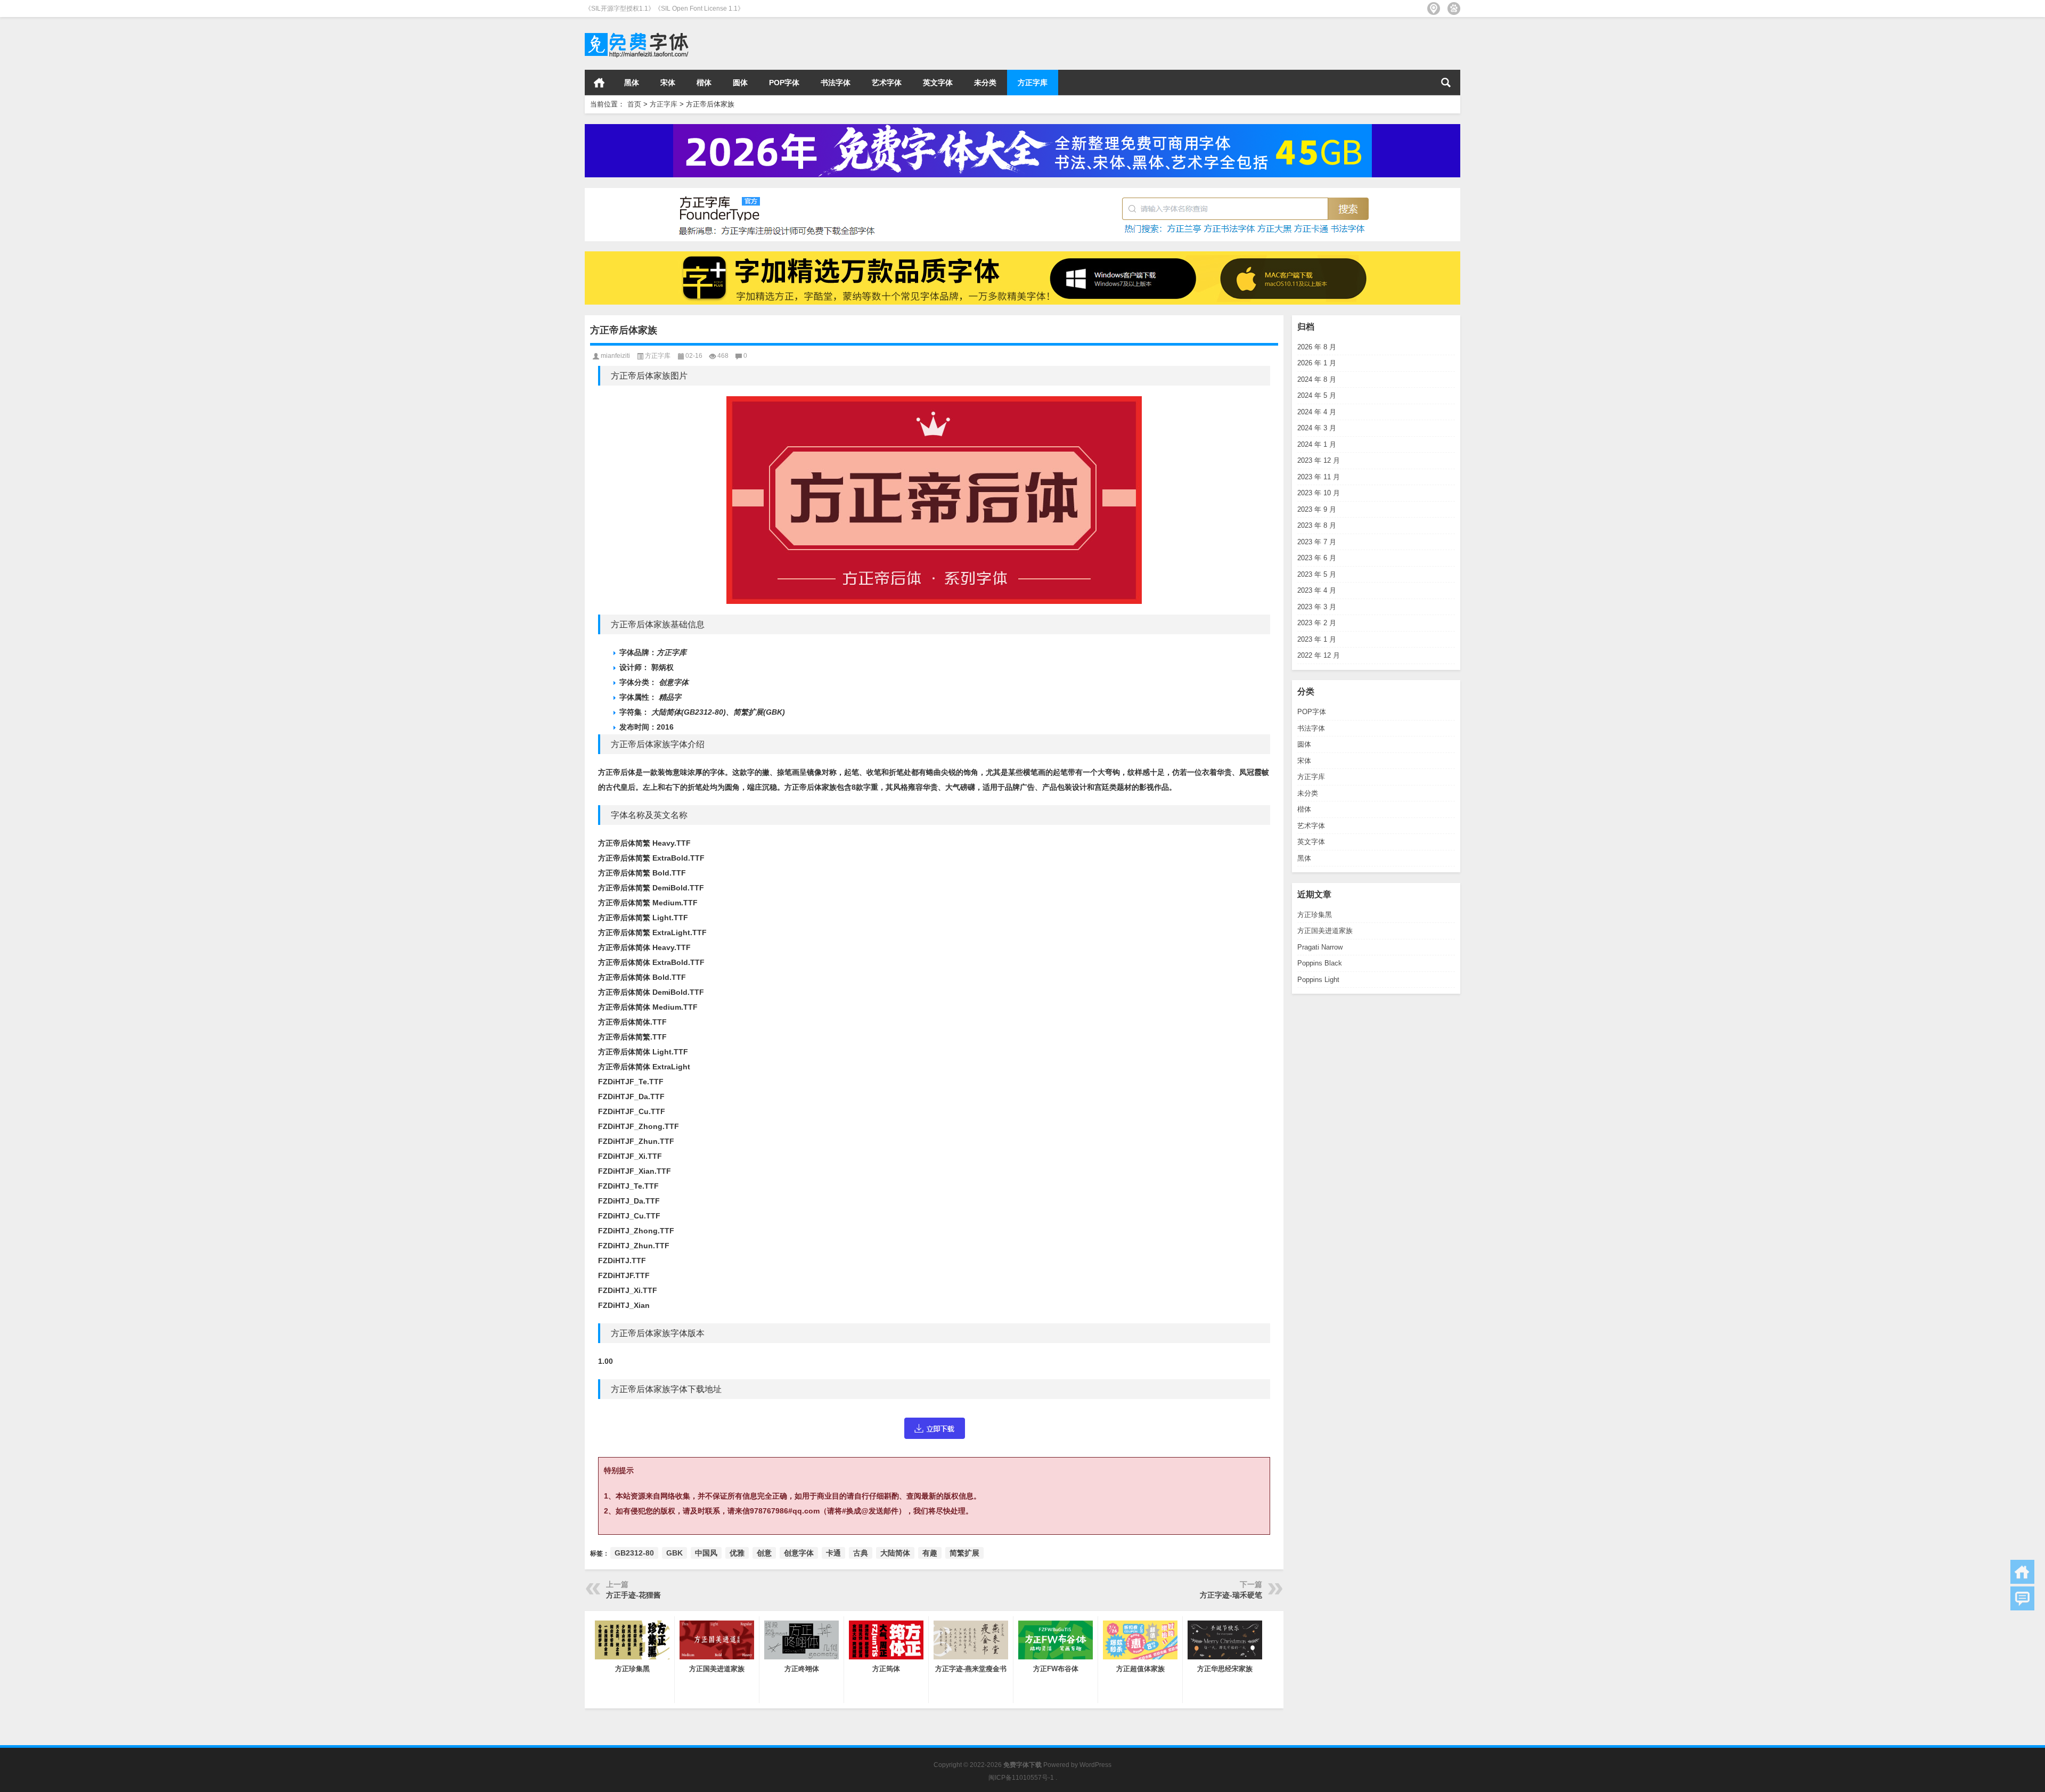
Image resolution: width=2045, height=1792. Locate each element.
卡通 (833, 1553)
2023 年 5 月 (1317, 574)
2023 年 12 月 (1319, 460)
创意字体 (799, 1553)
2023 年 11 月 (1319, 477)
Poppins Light (1318, 980)
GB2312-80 (634, 1553)
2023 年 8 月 (1317, 525)
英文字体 (938, 83)
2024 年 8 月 (1317, 379)
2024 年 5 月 (1317, 395)
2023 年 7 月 (1317, 542)
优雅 (737, 1553)
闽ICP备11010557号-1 (1021, 1778)
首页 (599, 83)
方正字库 (1033, 83)
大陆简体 (895, 1553)
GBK (674, 1553)
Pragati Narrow (1320, 947)
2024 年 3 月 (1317, 428)
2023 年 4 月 (1317, 590)
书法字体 (836, 83)
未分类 (985, 83)
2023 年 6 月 (1317, 558)
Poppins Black (1320, 963)
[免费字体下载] (637, 31)
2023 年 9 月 (1317, 509)
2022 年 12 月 (1319, 655)
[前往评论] (2022, 1598)
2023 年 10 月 (1319, 493)
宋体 (668, 83)
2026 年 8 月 (1317, 347)
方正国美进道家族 (1325, 931)
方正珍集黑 (1315, 915)
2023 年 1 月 (1317, 639)
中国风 (706, 1553)
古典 (861, 1553)
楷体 (704, 83)
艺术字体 (887, 83)
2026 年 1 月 (1317, 363)
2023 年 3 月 (1317, 607)
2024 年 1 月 (1317, 444)
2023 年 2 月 (1317, 623)
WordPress (1095, 1765)
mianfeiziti (615, 356)
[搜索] (1446, 83)
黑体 (632, 83)
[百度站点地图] (1454, 9)
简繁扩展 (964, 1553)
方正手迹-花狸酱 (633, 1595)
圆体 (740, 83)
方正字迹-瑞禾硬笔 (1231, 1595)
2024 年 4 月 (1317, 412)
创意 (764, 1553)
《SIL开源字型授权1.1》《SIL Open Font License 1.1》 (664, 9)
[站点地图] (1434, 9)
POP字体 (784, 83)
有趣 (930, 1553)
